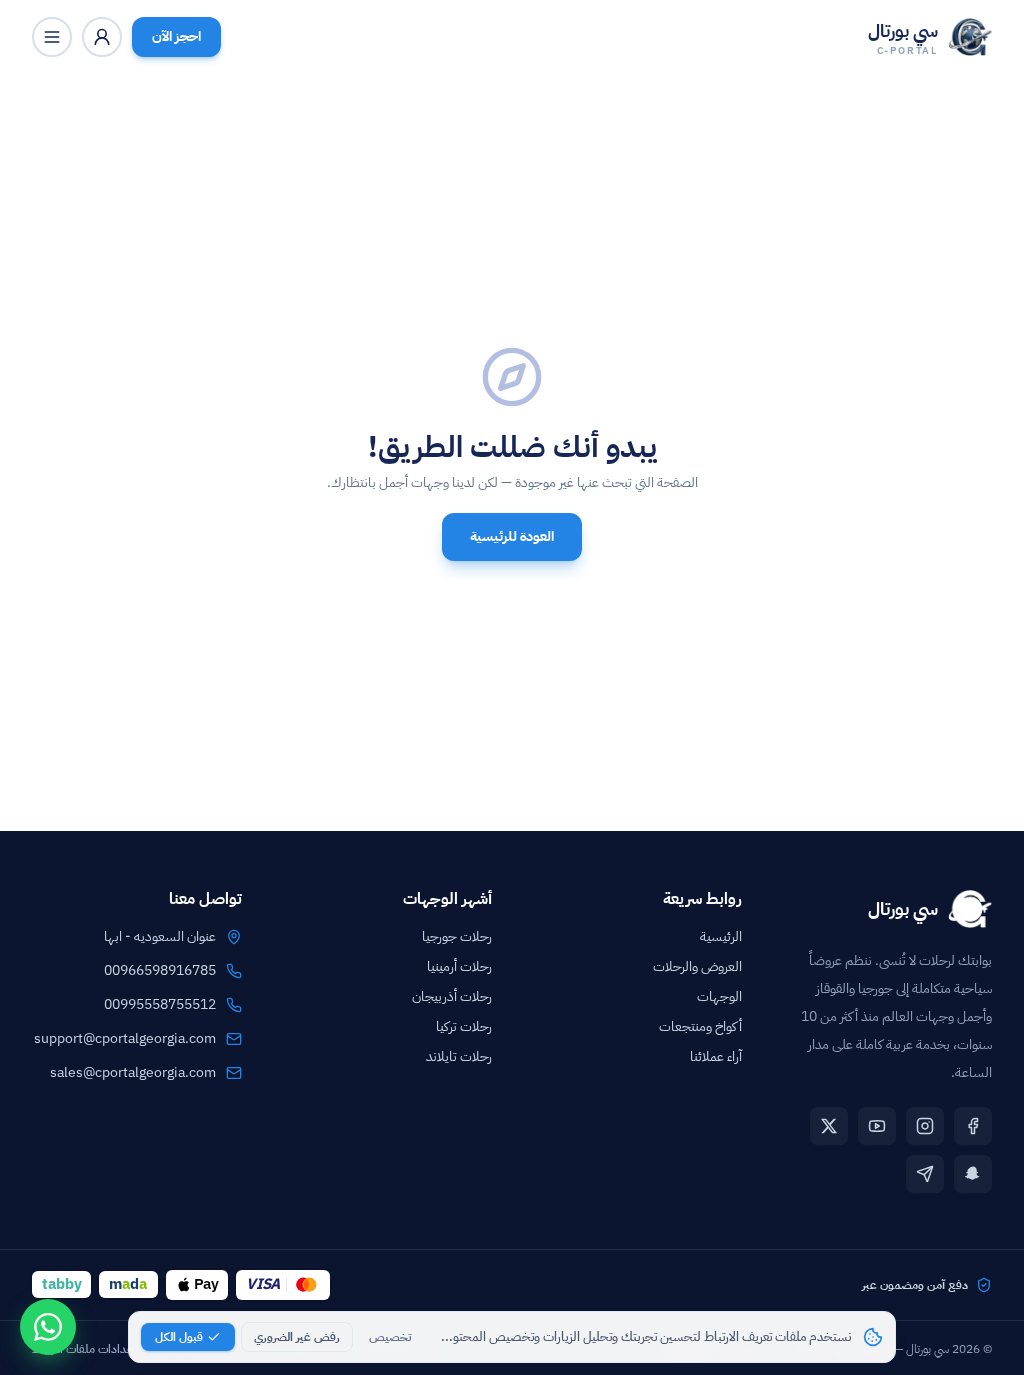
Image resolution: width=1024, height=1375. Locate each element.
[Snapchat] (973, 1174)
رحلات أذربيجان (452, 996)
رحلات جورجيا (457, 936)
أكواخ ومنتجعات (700, 1026)
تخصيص (390, 1337)
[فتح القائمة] (52, 37)
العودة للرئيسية (512, 536)
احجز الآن (176, 36)
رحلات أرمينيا (459, 966)
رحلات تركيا (464, 1026)
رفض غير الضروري (297, 1337)
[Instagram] (925, 1126)
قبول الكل (179, 1337)
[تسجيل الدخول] (102, 37)
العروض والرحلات (697, 966)
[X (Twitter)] (829, 1126)
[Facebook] (973, 1126)
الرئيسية (721, 936)
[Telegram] (925, 1174)
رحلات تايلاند (459, 1056)
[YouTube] (877, 1126)
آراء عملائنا (716, 1056)
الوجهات (719, 996)
